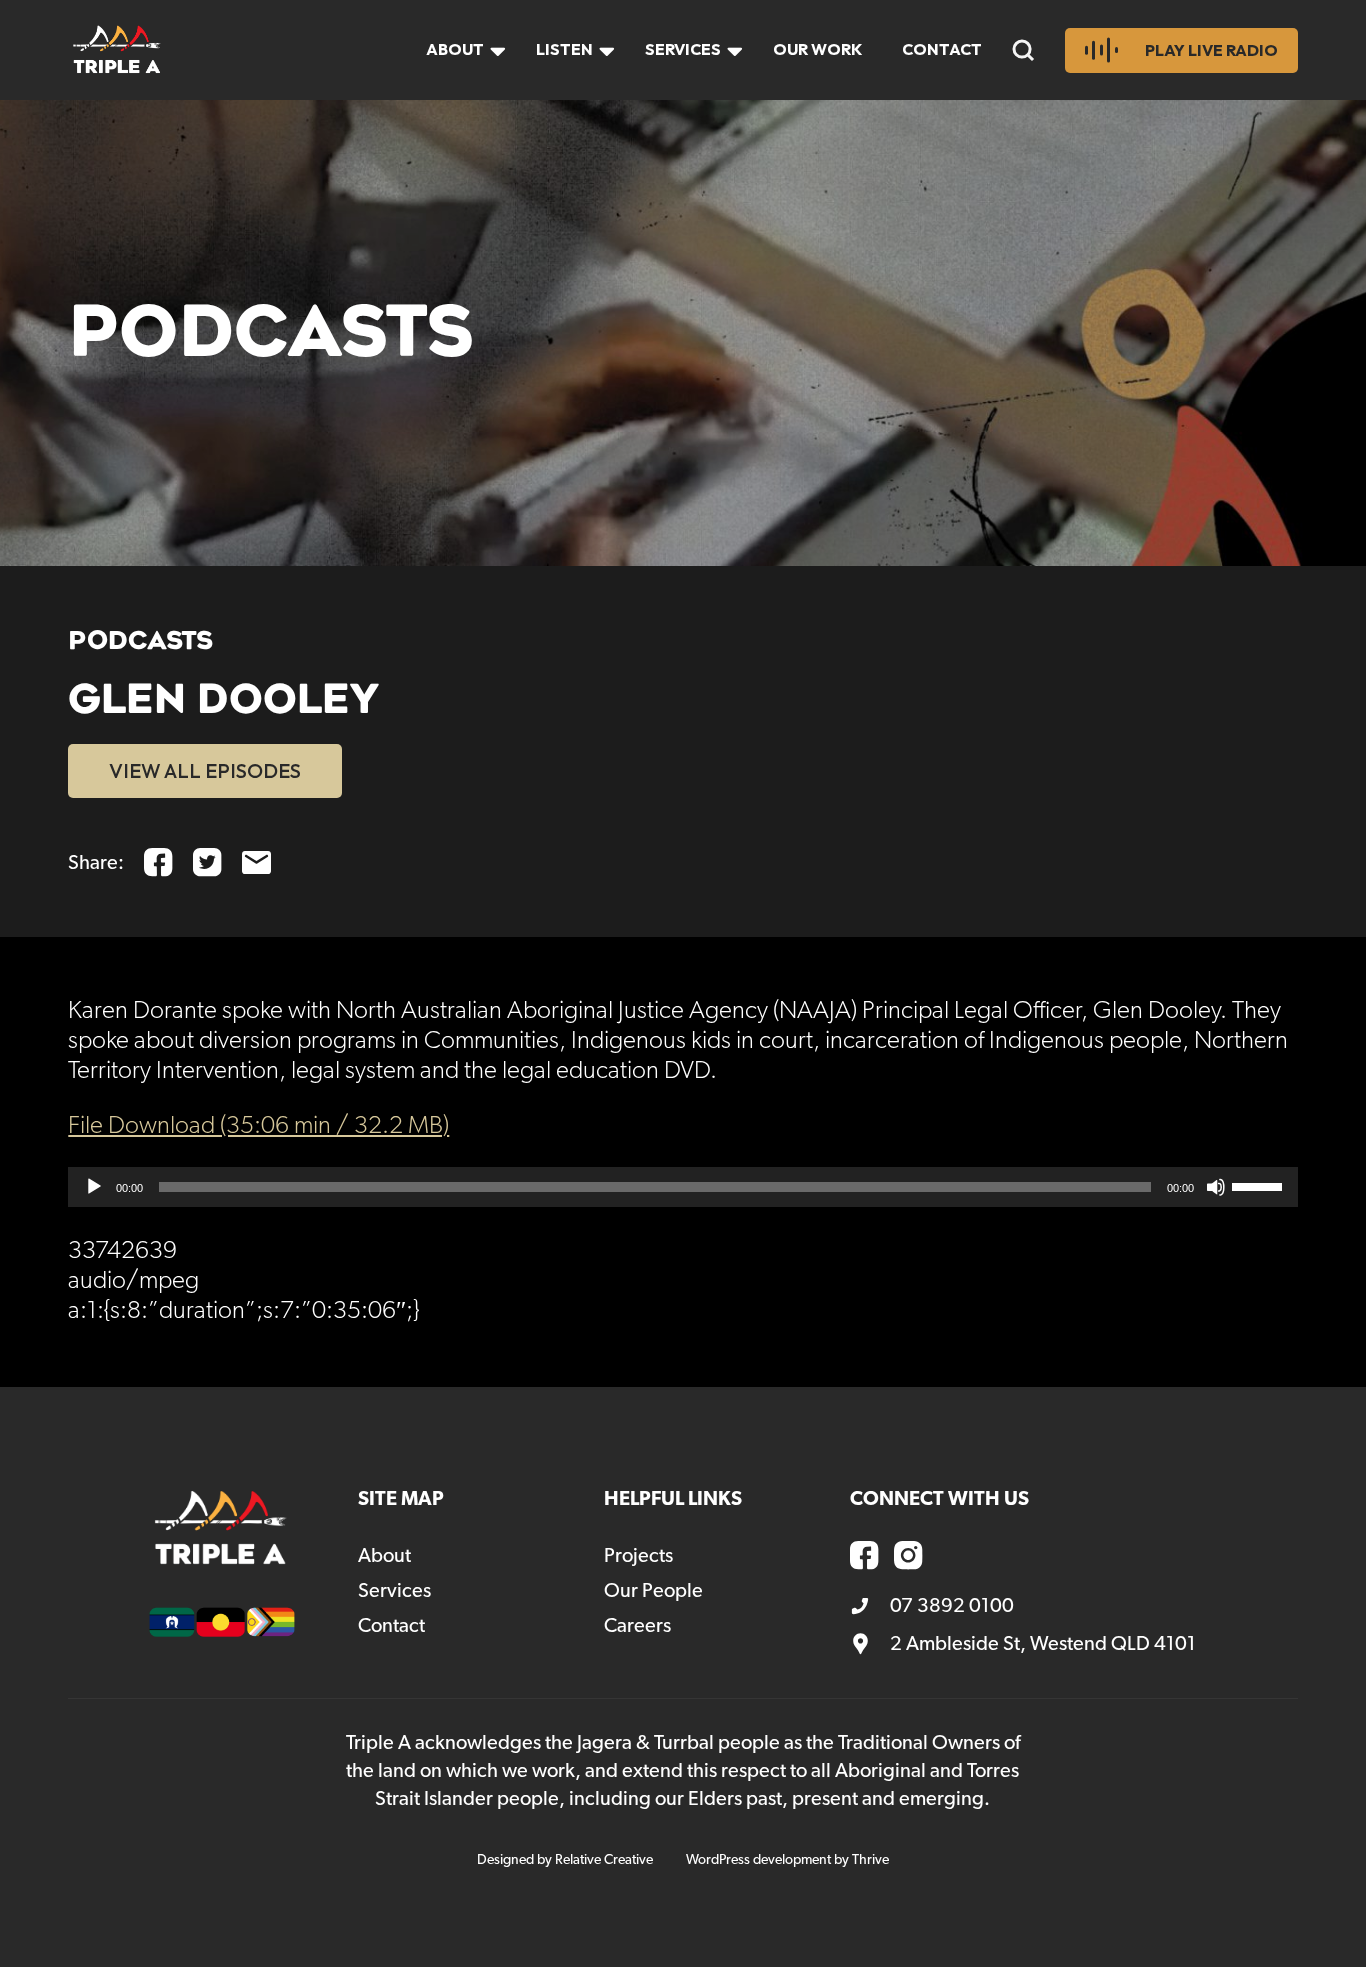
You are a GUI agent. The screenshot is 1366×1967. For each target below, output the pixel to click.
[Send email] (256, 862)
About (455, 49)
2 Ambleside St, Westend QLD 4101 (1043, 1644)
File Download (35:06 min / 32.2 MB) (258, 1126)
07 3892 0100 (952, 1606)
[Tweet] (207, 862)
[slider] (1260, 1185)
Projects (638, 1556)
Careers (637, 1626)
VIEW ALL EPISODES (205, 770)
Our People (653, 1591)
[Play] (94, 1187)
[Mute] (1216, 1187)
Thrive (870, 1860)
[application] (682, 1187)
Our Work (817, 49)
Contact (942, 49)
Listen (564, 49)
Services (683, 49)
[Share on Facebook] (158, 862)
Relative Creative (604, 1860)
